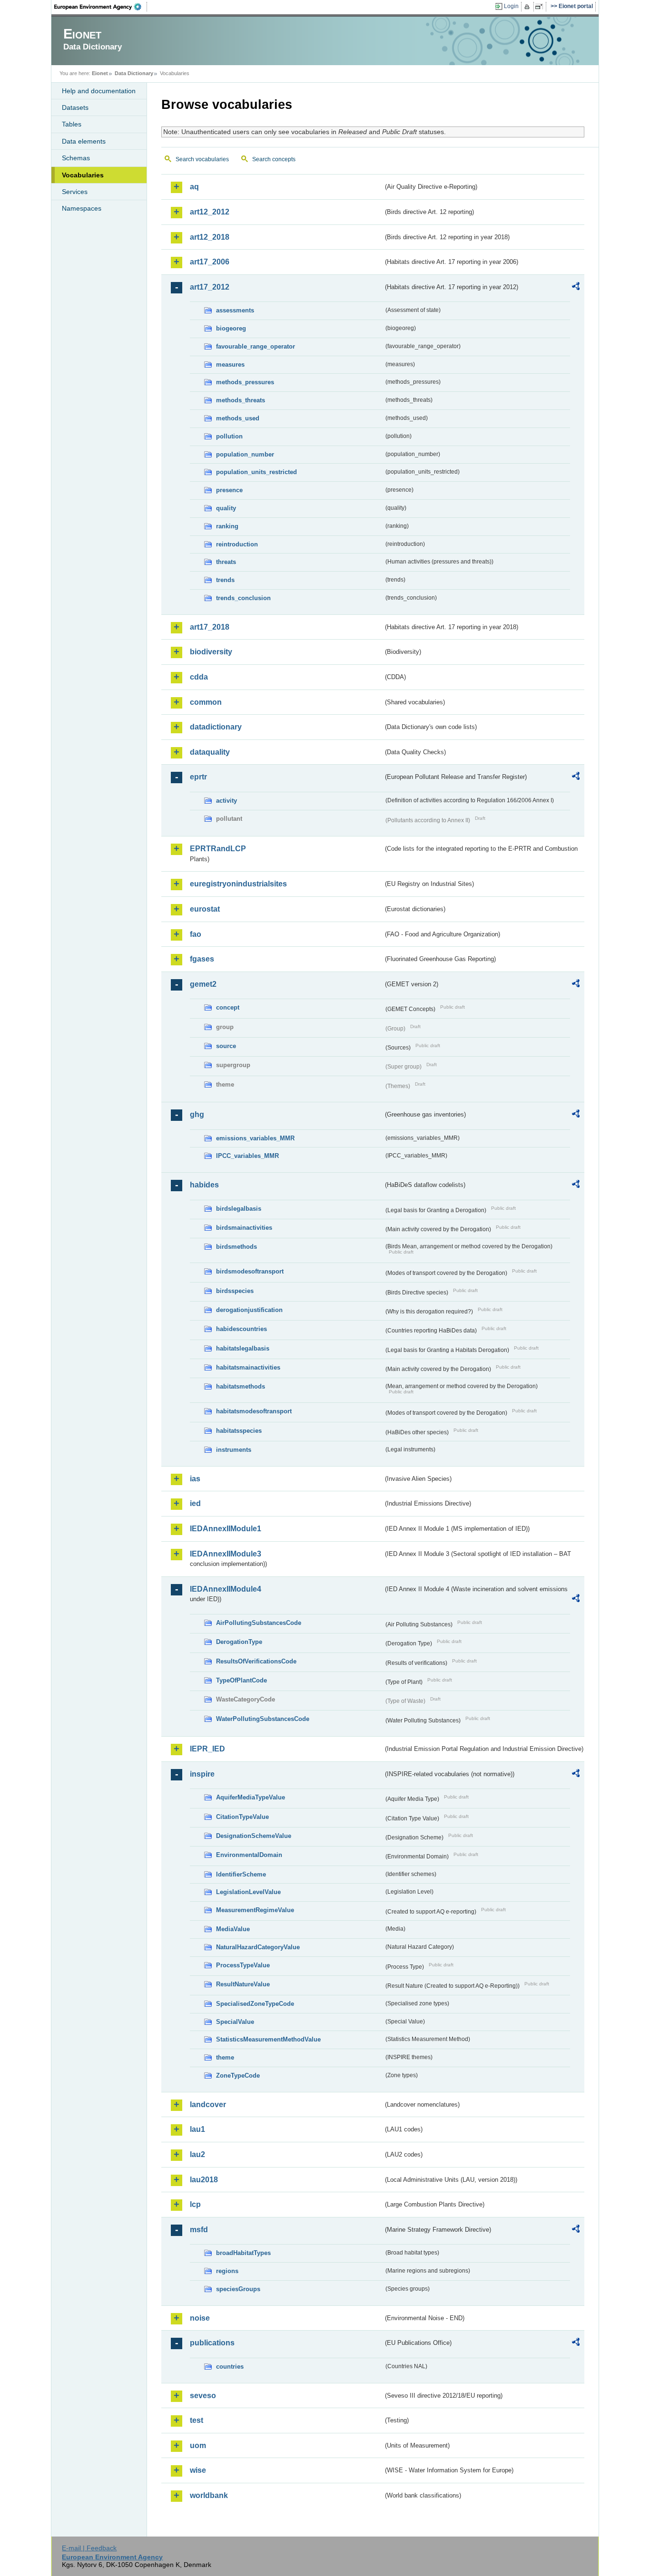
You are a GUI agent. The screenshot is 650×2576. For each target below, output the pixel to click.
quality (226, 508)
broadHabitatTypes (243, 2253)
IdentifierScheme (241, 1874)
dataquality (210, 752)
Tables (72, 124)
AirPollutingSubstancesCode (259, 1623)
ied (195, 1503)
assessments (235, 310)
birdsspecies (235, 1291)
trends (225, 580)
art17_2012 (210, 287)
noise (200, 2318)
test (197, 2420)
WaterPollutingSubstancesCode (263, 1719)
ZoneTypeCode (238, 2075)
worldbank (209, 2495)
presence (229, 490)
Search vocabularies (202, 159)
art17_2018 (210, 627)
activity (227, 801)
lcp (195, 2204)
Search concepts (274, 159)
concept (228, 1007)
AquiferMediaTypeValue (251, 1797)
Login (511, 6)
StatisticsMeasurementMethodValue (268, 2039)
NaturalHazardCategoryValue (258, 1947)
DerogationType (239, 1642)
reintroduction (237, 544)
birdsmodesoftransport (250, 1271)
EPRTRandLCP (218, 849)
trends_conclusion (243, 598)
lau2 (197, 2154)
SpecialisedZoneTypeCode (255, 2004)
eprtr (198, 777)
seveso (203, 2396)
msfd (199, 2230)
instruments (234, 1450)
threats (226, 562)
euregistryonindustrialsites (238, 884)
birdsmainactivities (244, 1228)
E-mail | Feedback (89, 2548)
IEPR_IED (207, 1749)
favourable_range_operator (256, 346)
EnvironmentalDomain (249, 1855)
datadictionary (216, 727)
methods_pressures (245, 382)
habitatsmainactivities (248, 1367)
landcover (208, 2105)
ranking (227, 526)
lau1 (197, 2129)
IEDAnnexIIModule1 (226, 1529)
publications (212, 2343)
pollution (229, 436)
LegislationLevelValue (248, 1892)
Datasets (75, 107)
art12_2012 (210, 212)
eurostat (205, 909)
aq (194, 187)
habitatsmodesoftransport (254, 1411)
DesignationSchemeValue (254, 1836)
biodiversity (211, 652)
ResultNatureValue (243, 1984)
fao (196, 934)
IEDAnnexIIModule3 (226, 1554)
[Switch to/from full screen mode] (541, 7)
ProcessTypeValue (243, 1965)
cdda (199, 677)
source (226, 1046)
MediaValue (233, 1929)
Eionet (100, 73)
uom (198, 2445)
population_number (245, 454)
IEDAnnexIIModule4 (226, 1589)
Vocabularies (83, 175)
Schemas (76, 158)
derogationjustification (249, 1310)
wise (198, 2470)
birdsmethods (236, 1247)
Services (75, 192)
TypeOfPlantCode (241, 1680)
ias (195, 1479)
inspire (202, 1774)
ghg (197, 1114)
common (206, 702)
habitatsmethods (241, 1386)
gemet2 (203, 984)
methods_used (238, 418)
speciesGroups (238, 2289)
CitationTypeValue (242, 1817)
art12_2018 (210, 237)
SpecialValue (235, 2022)
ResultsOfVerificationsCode (256, 1661)
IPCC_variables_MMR (247, 1156)
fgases (202, 959)
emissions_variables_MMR (255, 1138)
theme (225, 2057)
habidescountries (241, 1329)
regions (227, 2271)
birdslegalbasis (239, 1209)
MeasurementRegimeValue (255, 1910)
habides (204, 1185)
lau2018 (204, 2180)
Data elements (84, 141)
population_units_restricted (256, 472)
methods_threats (241, 400)
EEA (101, 7)
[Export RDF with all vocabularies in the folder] (576, 288)
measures (230, 365)
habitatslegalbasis (243, 1348)
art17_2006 (210, 262)
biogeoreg (231, 328)
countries (230, 2367)
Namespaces (82, 208)
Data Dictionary (134, 73)
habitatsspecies (239, 1431)
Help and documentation (99, 91)
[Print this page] (528, 7)
